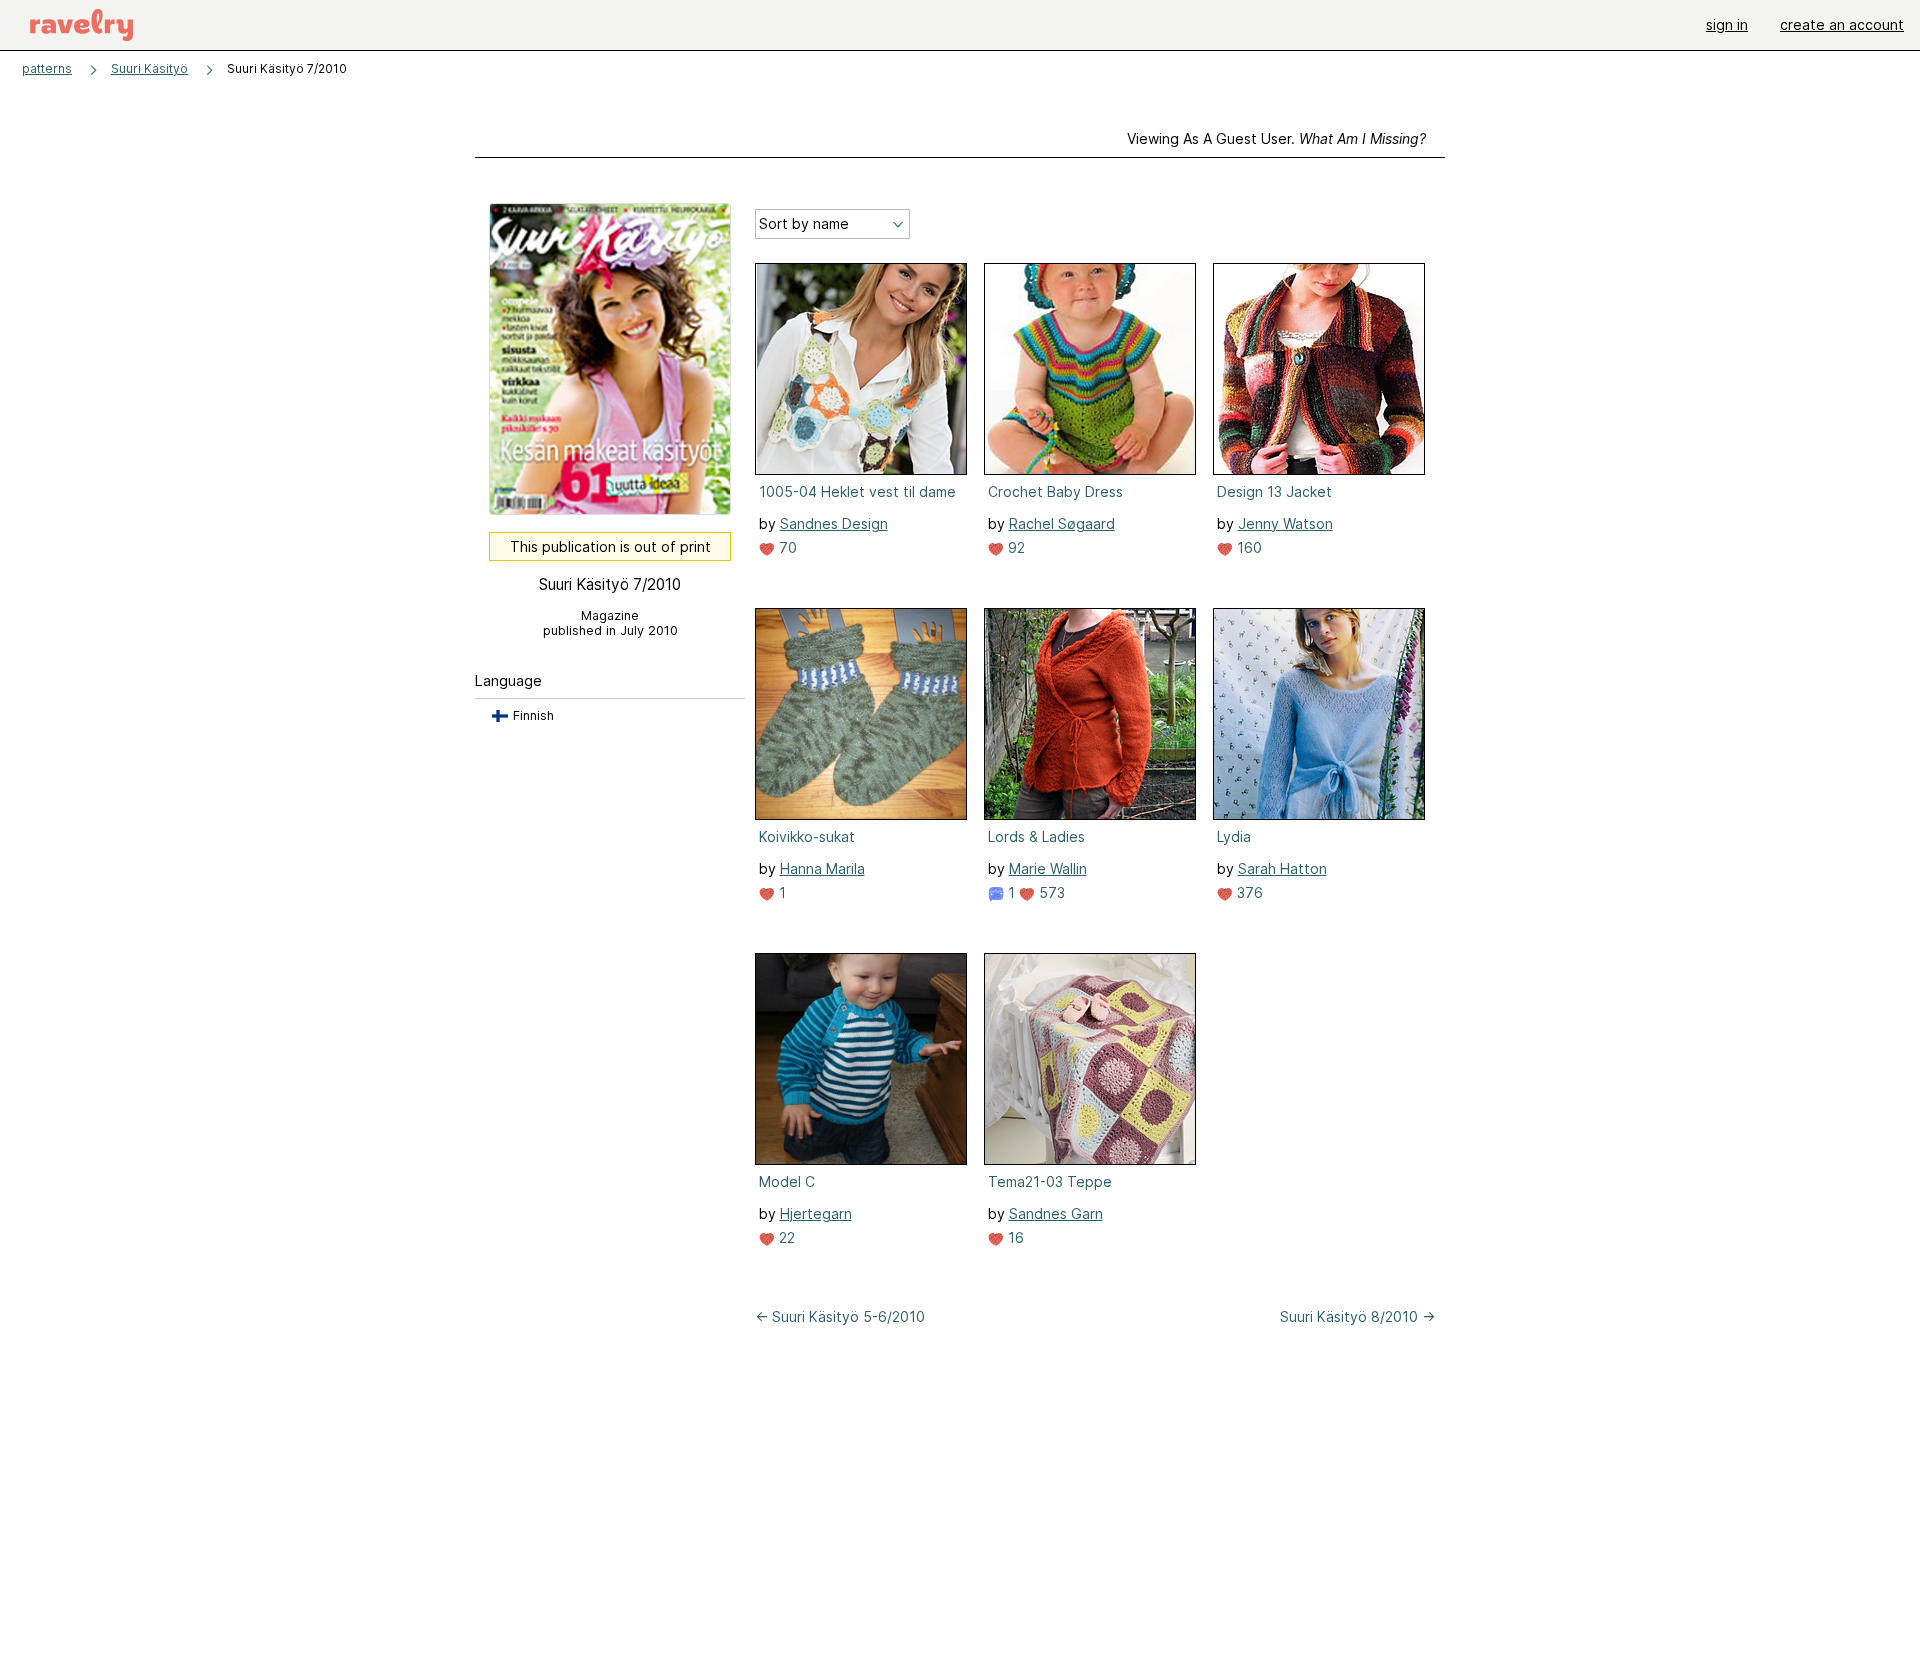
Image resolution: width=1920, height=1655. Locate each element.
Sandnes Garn (1056, 1213)
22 (785, 1237)
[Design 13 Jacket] (1319, 369)
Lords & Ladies (1036, 836)
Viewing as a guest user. (1276, 138)
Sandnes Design (834, 523)
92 (1014, 547)
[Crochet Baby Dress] (1090, 369)
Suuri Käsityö (149, 68)
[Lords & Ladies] (1090, 714)
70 (786, 547)
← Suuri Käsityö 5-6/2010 (840, 1316)
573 (1050, 892)
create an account (1842, 24)
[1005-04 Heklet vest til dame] (861, 369)
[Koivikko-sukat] (861, 714)
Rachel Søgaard (1062, 523)
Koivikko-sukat (807, 836)
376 (1248, 892)
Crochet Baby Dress (1055, 491)
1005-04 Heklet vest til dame (857, 491)
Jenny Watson (1285, 523)
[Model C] (861, 1059)
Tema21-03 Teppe (1050, 1181)
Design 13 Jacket (1274, 491)
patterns (47, 68)
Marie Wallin (1048, 868)
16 (1014, 1237)
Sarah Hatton (1282, 868)
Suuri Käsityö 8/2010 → (1357, 1316)
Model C (787, 1181)
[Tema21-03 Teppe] (1090, 1059)
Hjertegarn (816, 1213)
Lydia (1234, 836)
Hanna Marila (822, 868)
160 (1247, 547)
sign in (1727, 24)
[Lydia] (1319, 714)
